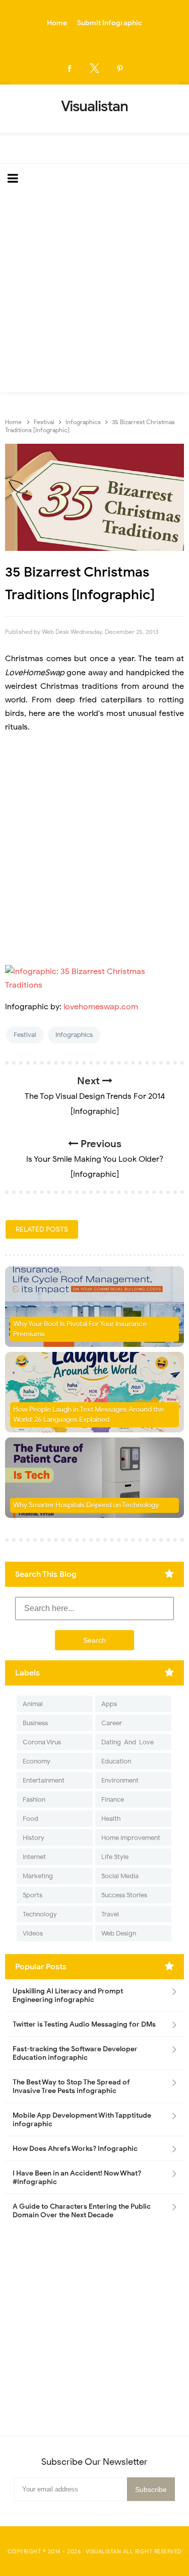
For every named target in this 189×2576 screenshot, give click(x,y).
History (34, 1838)
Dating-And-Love (128, 1742)
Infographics (74, 1035)
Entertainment (44, 1780)
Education (116, 1761)
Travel (110, 1914)
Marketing (38, 1876)
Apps (109, 1704)
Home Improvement (131, 1838)
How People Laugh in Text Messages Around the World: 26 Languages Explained (88, 1415)
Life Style (115, 1857)
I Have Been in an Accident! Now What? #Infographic (77, 2178)
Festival (25, 1035)
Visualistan (104, 2551)
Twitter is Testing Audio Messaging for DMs (84, 2024)
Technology (40, 1914)
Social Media (120, 1876)
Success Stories (124, 1895)
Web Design (119, 1933)
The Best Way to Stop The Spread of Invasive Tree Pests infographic (71, 2086)
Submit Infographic (110, 23)
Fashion (34, 1799)
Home (57, 23)
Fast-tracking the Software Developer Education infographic (75, 2053)
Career (112, 1723)
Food (30, 1819)
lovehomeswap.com (101, 1007)
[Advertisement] (94, 293)
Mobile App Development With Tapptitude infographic (82, 2120)
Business (35, 1723)
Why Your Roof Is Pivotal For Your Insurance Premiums (80, 1329)
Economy (37, 1761)
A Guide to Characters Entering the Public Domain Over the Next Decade (82, 2211)
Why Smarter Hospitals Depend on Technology (86, 1505)
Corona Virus (42, 1742)
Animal (33, 1704)
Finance (113, 1799)
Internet (34, 1857)
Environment (120, 1780)
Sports (33, 1895)
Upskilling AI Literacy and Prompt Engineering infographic (68, 1995)
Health (111, 1819)
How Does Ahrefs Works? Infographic (75, 2149)
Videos (33, 1933)
